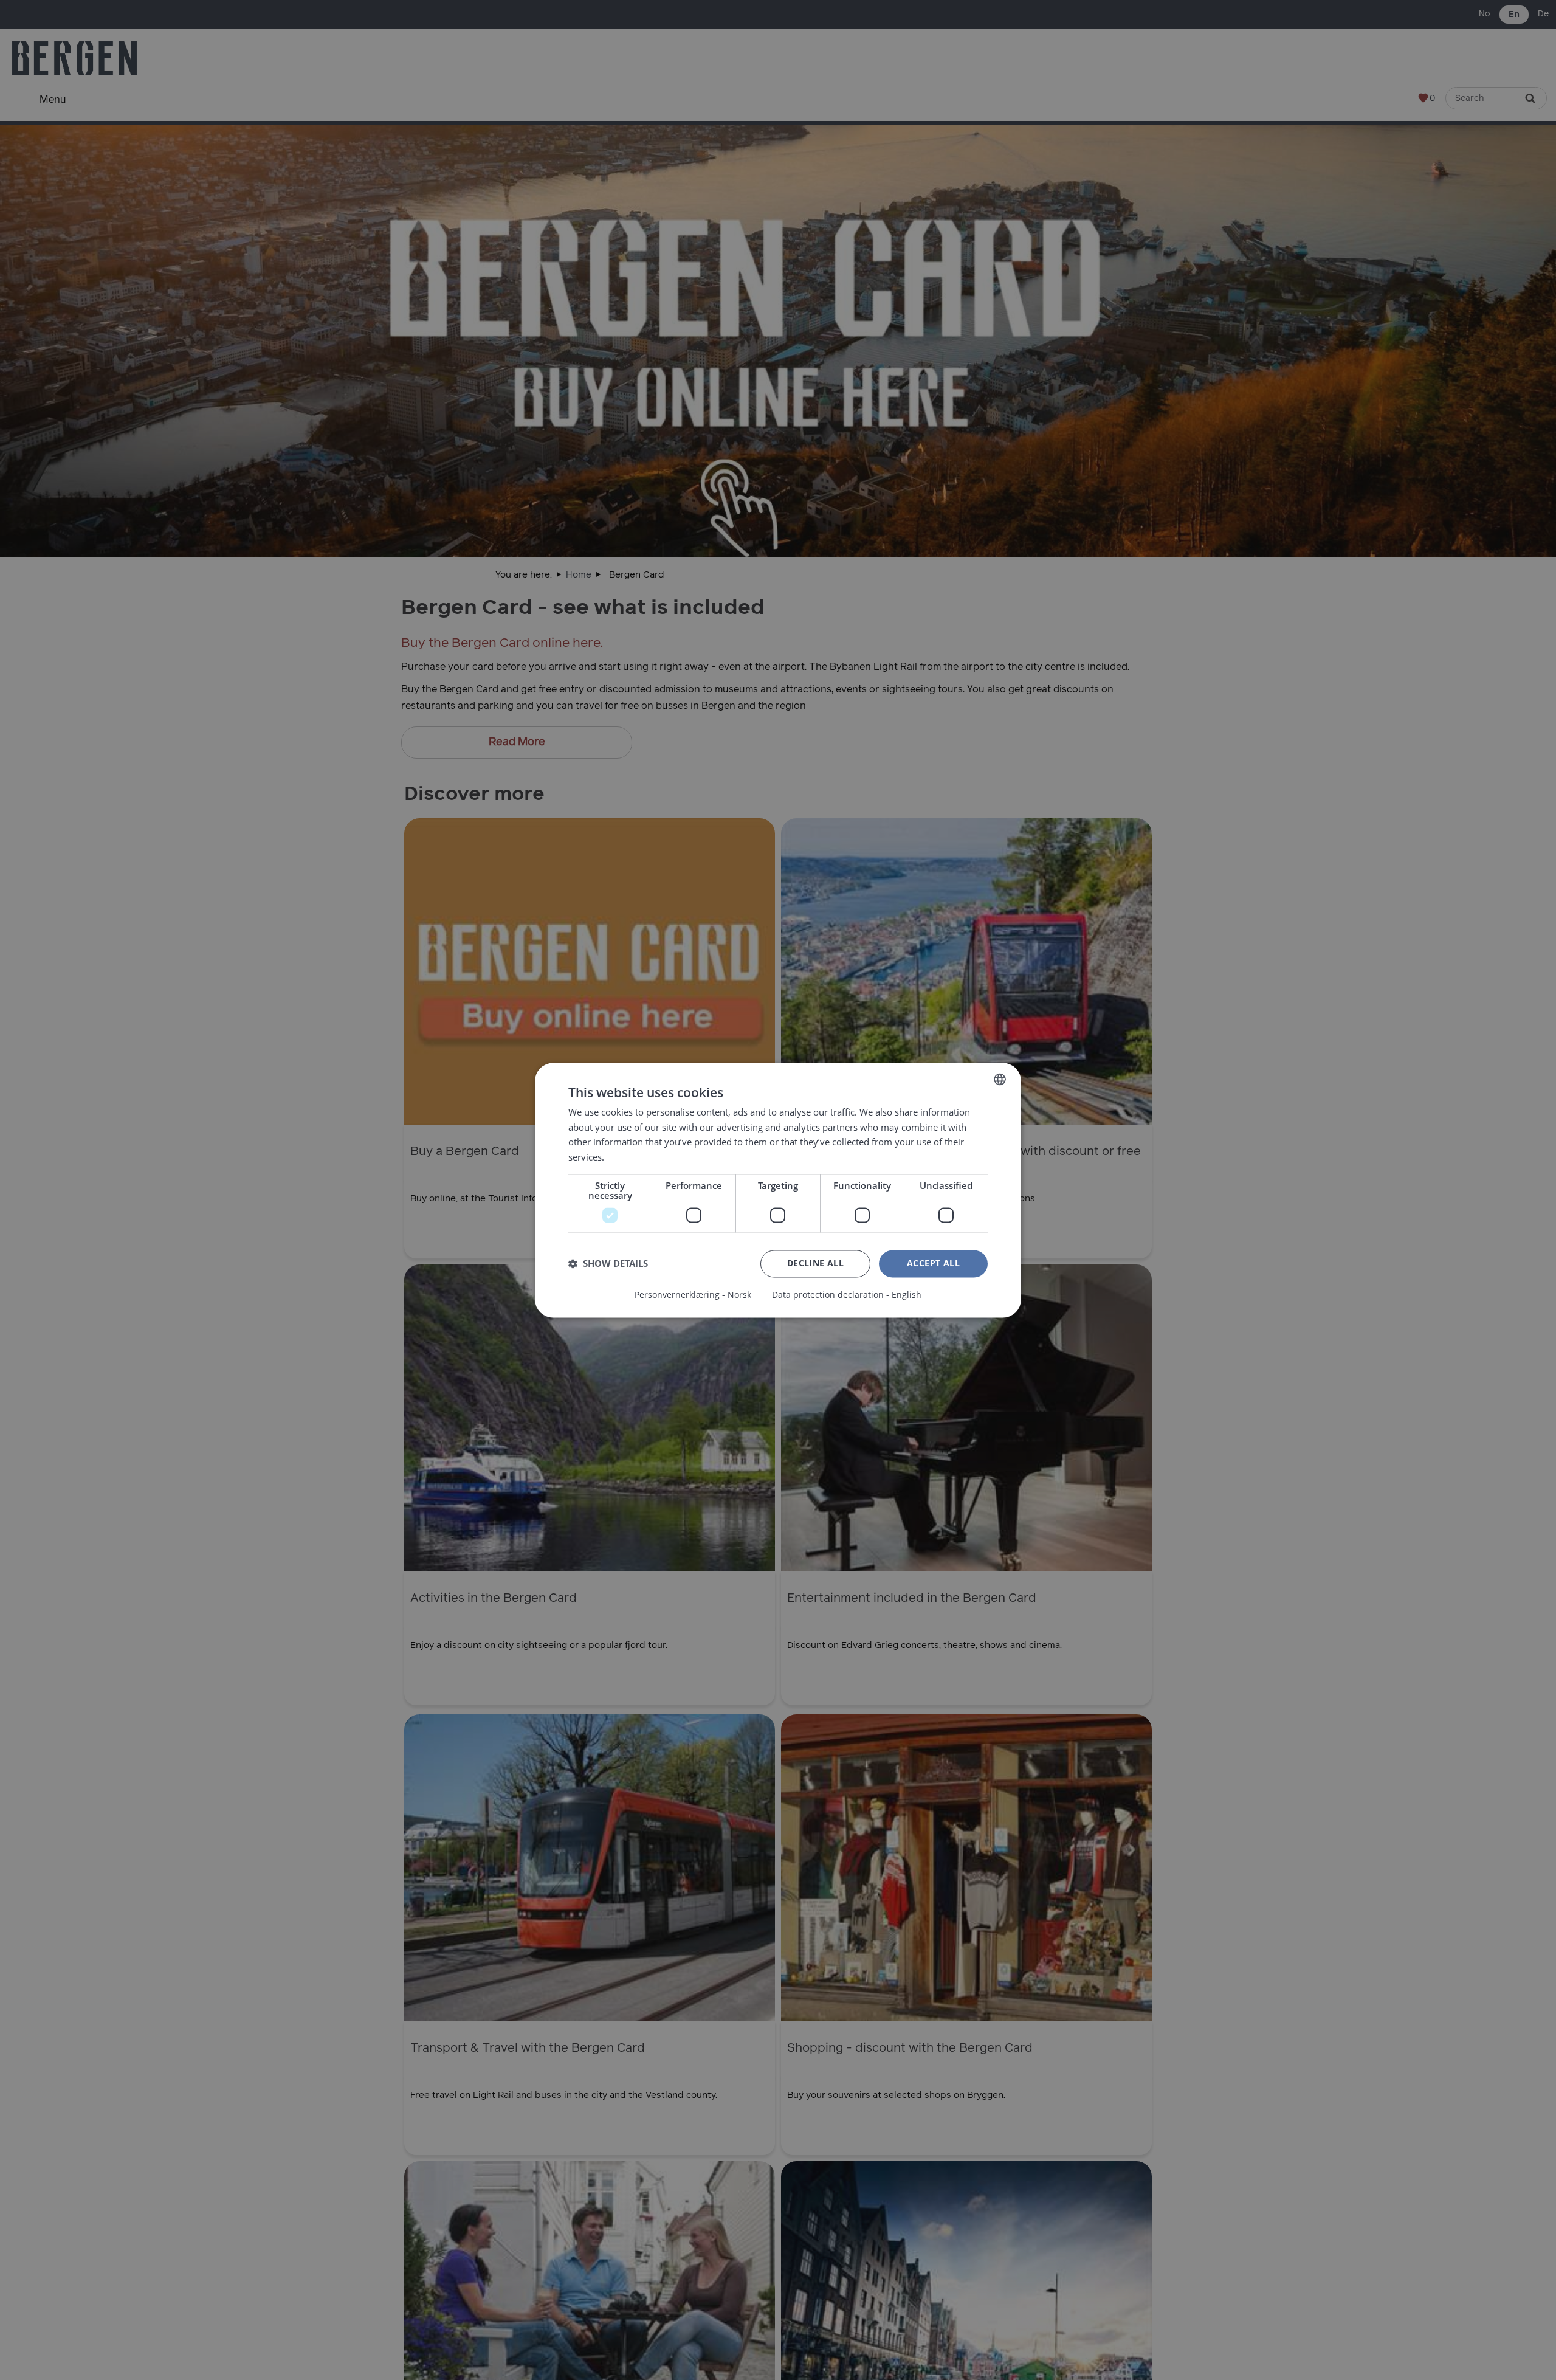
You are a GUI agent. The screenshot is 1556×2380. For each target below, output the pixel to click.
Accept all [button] (933, 1263)
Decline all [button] (815, 1263)
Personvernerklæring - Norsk (693, 1295)
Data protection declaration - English (847, 1295)
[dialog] (778, 1190)
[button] (608, 1264)
